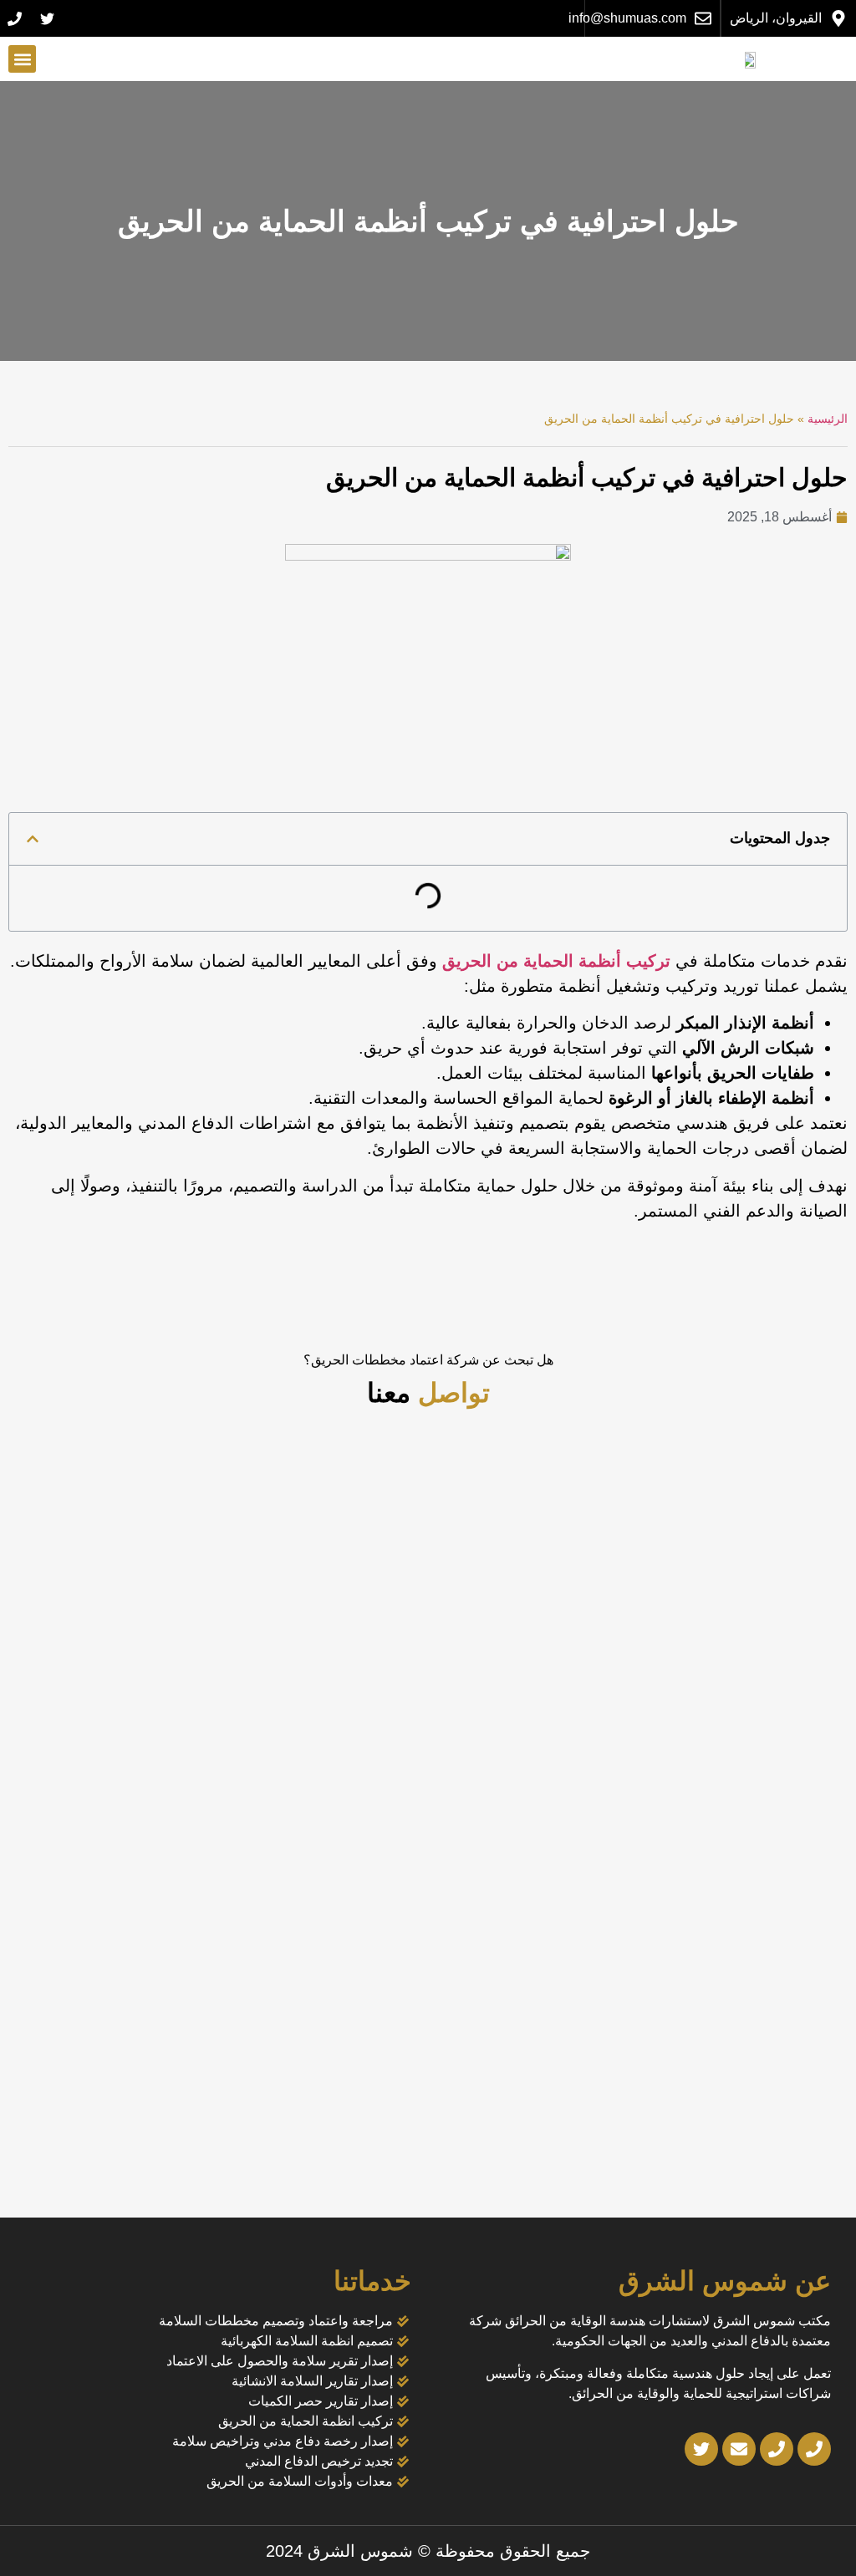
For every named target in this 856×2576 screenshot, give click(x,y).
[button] (22, 59)
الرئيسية (828, 419)
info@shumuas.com (627, 18)
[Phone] (14, 18)
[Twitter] (47, 18)
